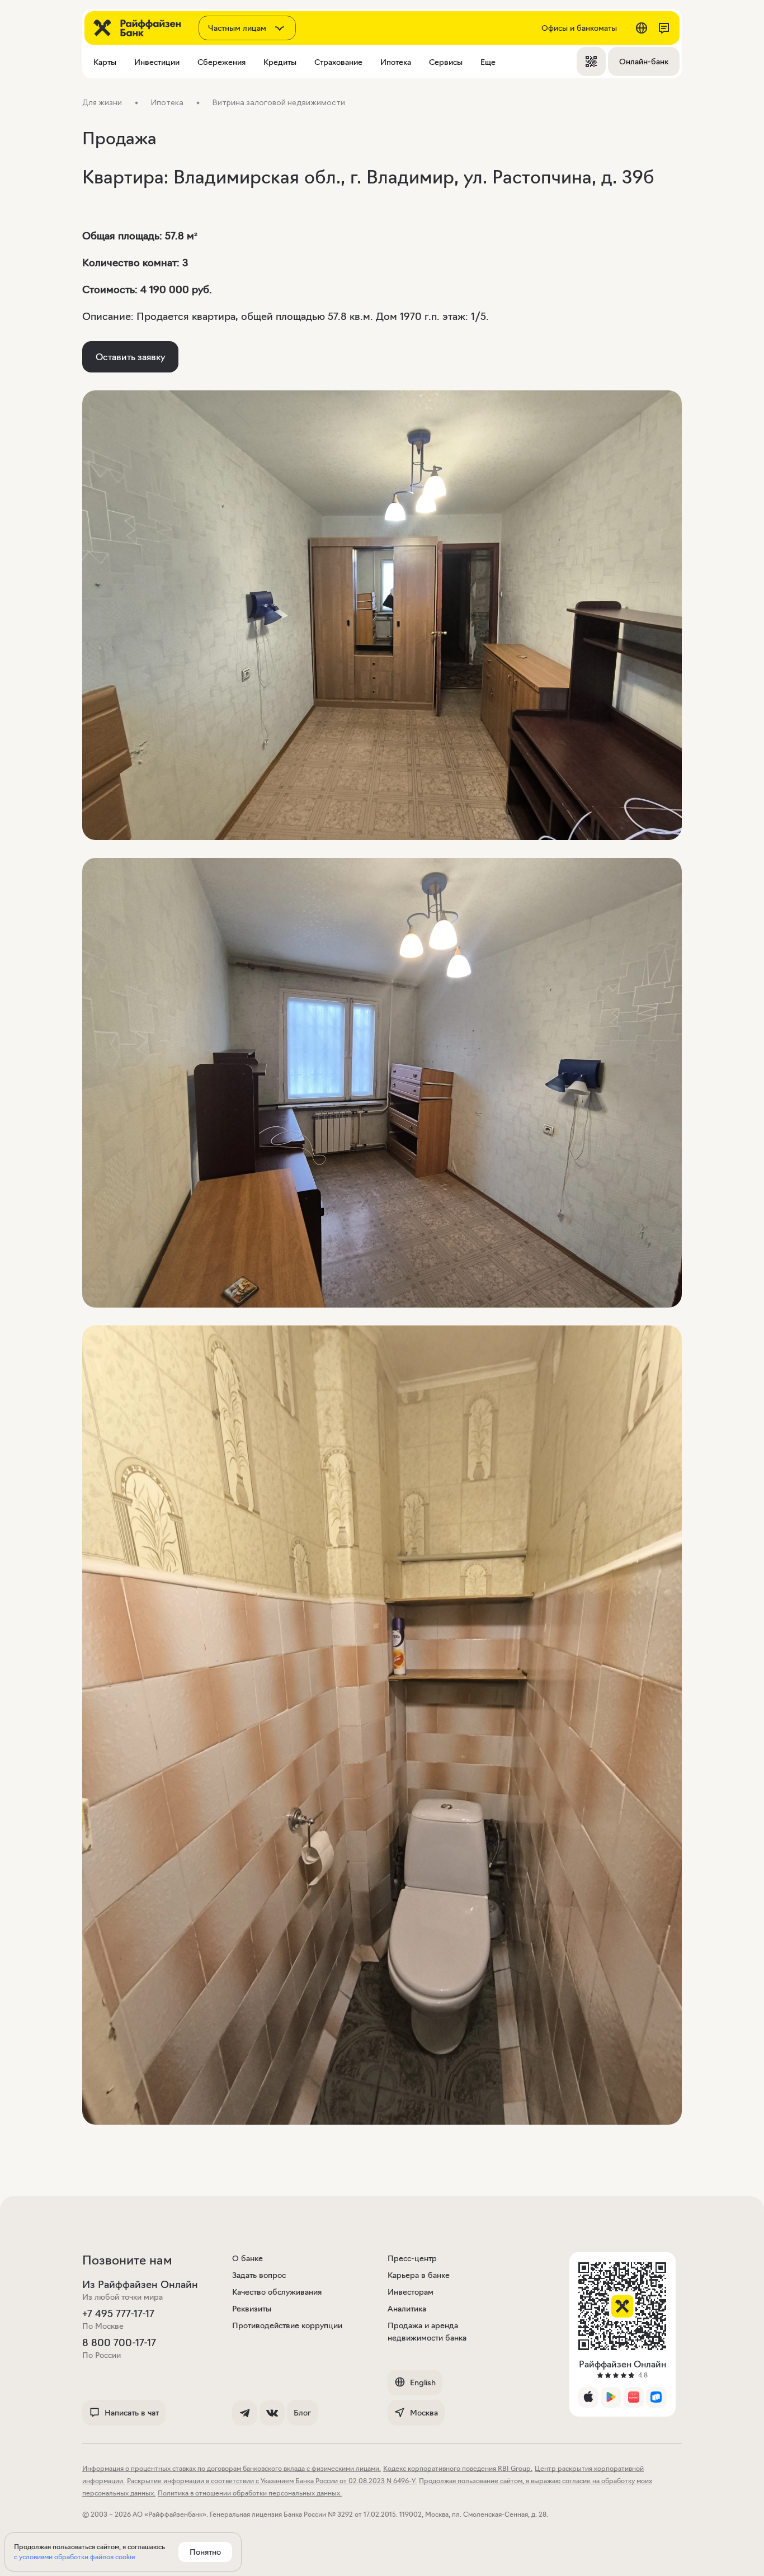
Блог (302, 2413)
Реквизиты (252, 2309)
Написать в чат (132, 2413)
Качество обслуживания (277, 2292)
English (423, 2382)
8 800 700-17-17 (119, 2343)
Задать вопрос (259, 2275)
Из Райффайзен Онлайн (140, 2285)
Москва (424, 2413)
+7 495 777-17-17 (118, 2314)
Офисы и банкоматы (579, 28)
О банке (247, 2258)
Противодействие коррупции (287, 2325)
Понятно (205, 2552)
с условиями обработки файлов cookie (75, 2557)
